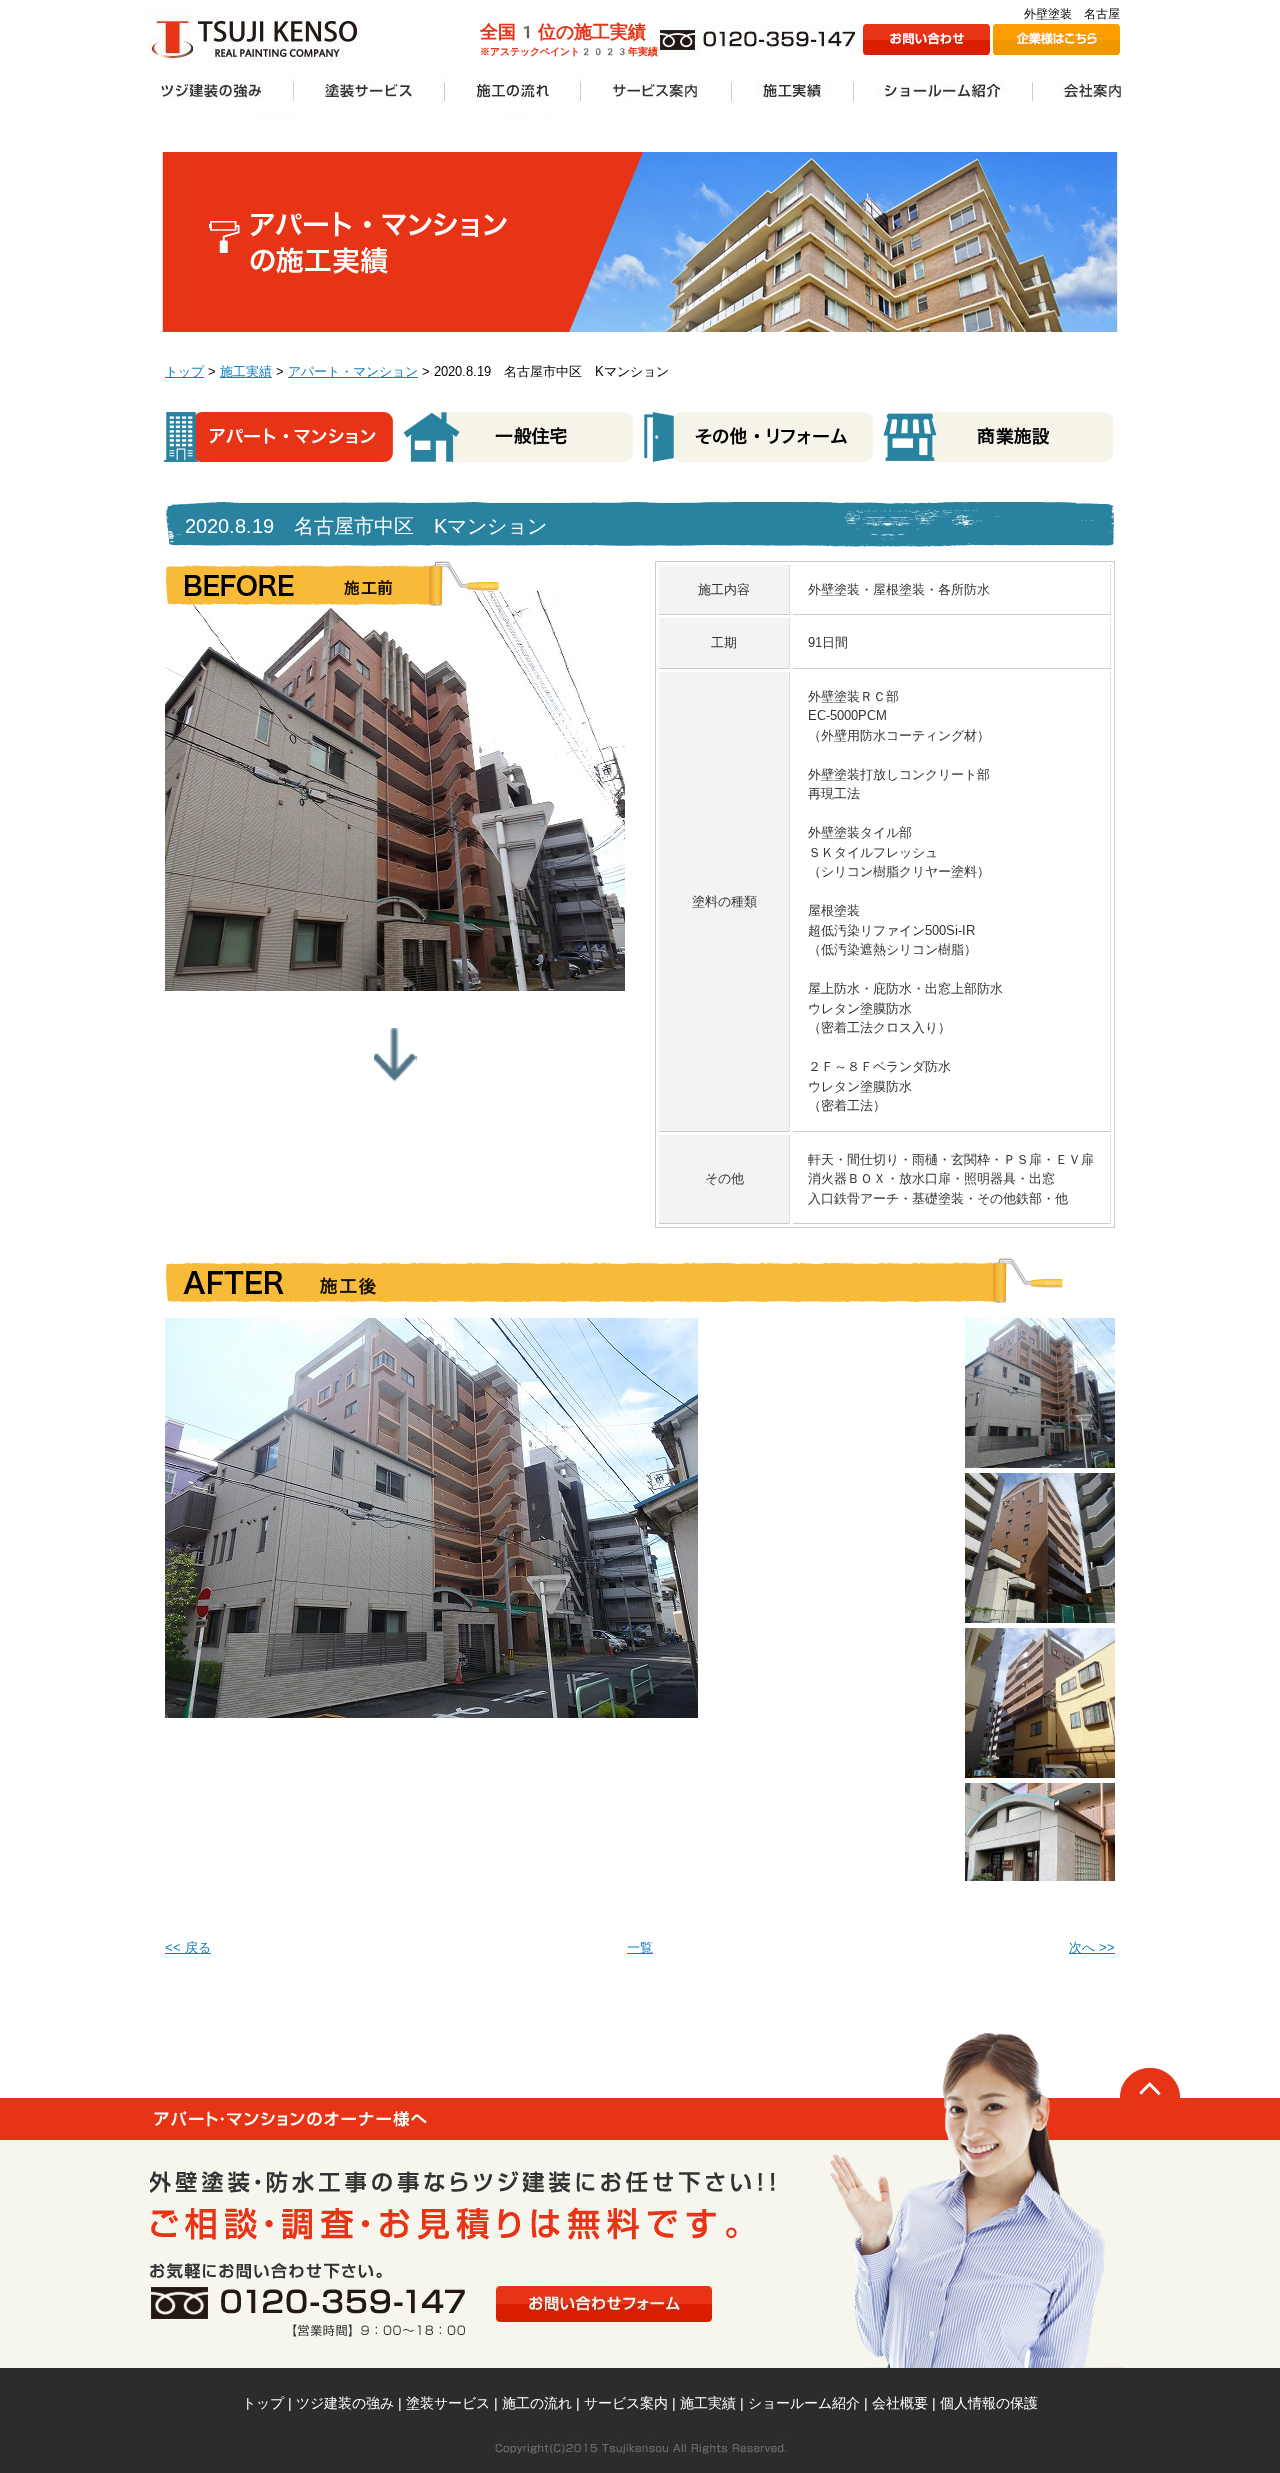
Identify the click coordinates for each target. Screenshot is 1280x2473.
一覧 (640, 1947)
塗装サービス (448, 2403)
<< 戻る (188, 1947)
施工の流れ (537, 2403)
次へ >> (1092, 1947)
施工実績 (246, 371)
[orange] (1040, 1327)
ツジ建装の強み (345, 2403)
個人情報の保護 (989, 2403)
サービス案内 (626, 2403)
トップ (184, 371)
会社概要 (900, 2403)
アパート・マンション (353, 371)
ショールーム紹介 (804, 2403)
